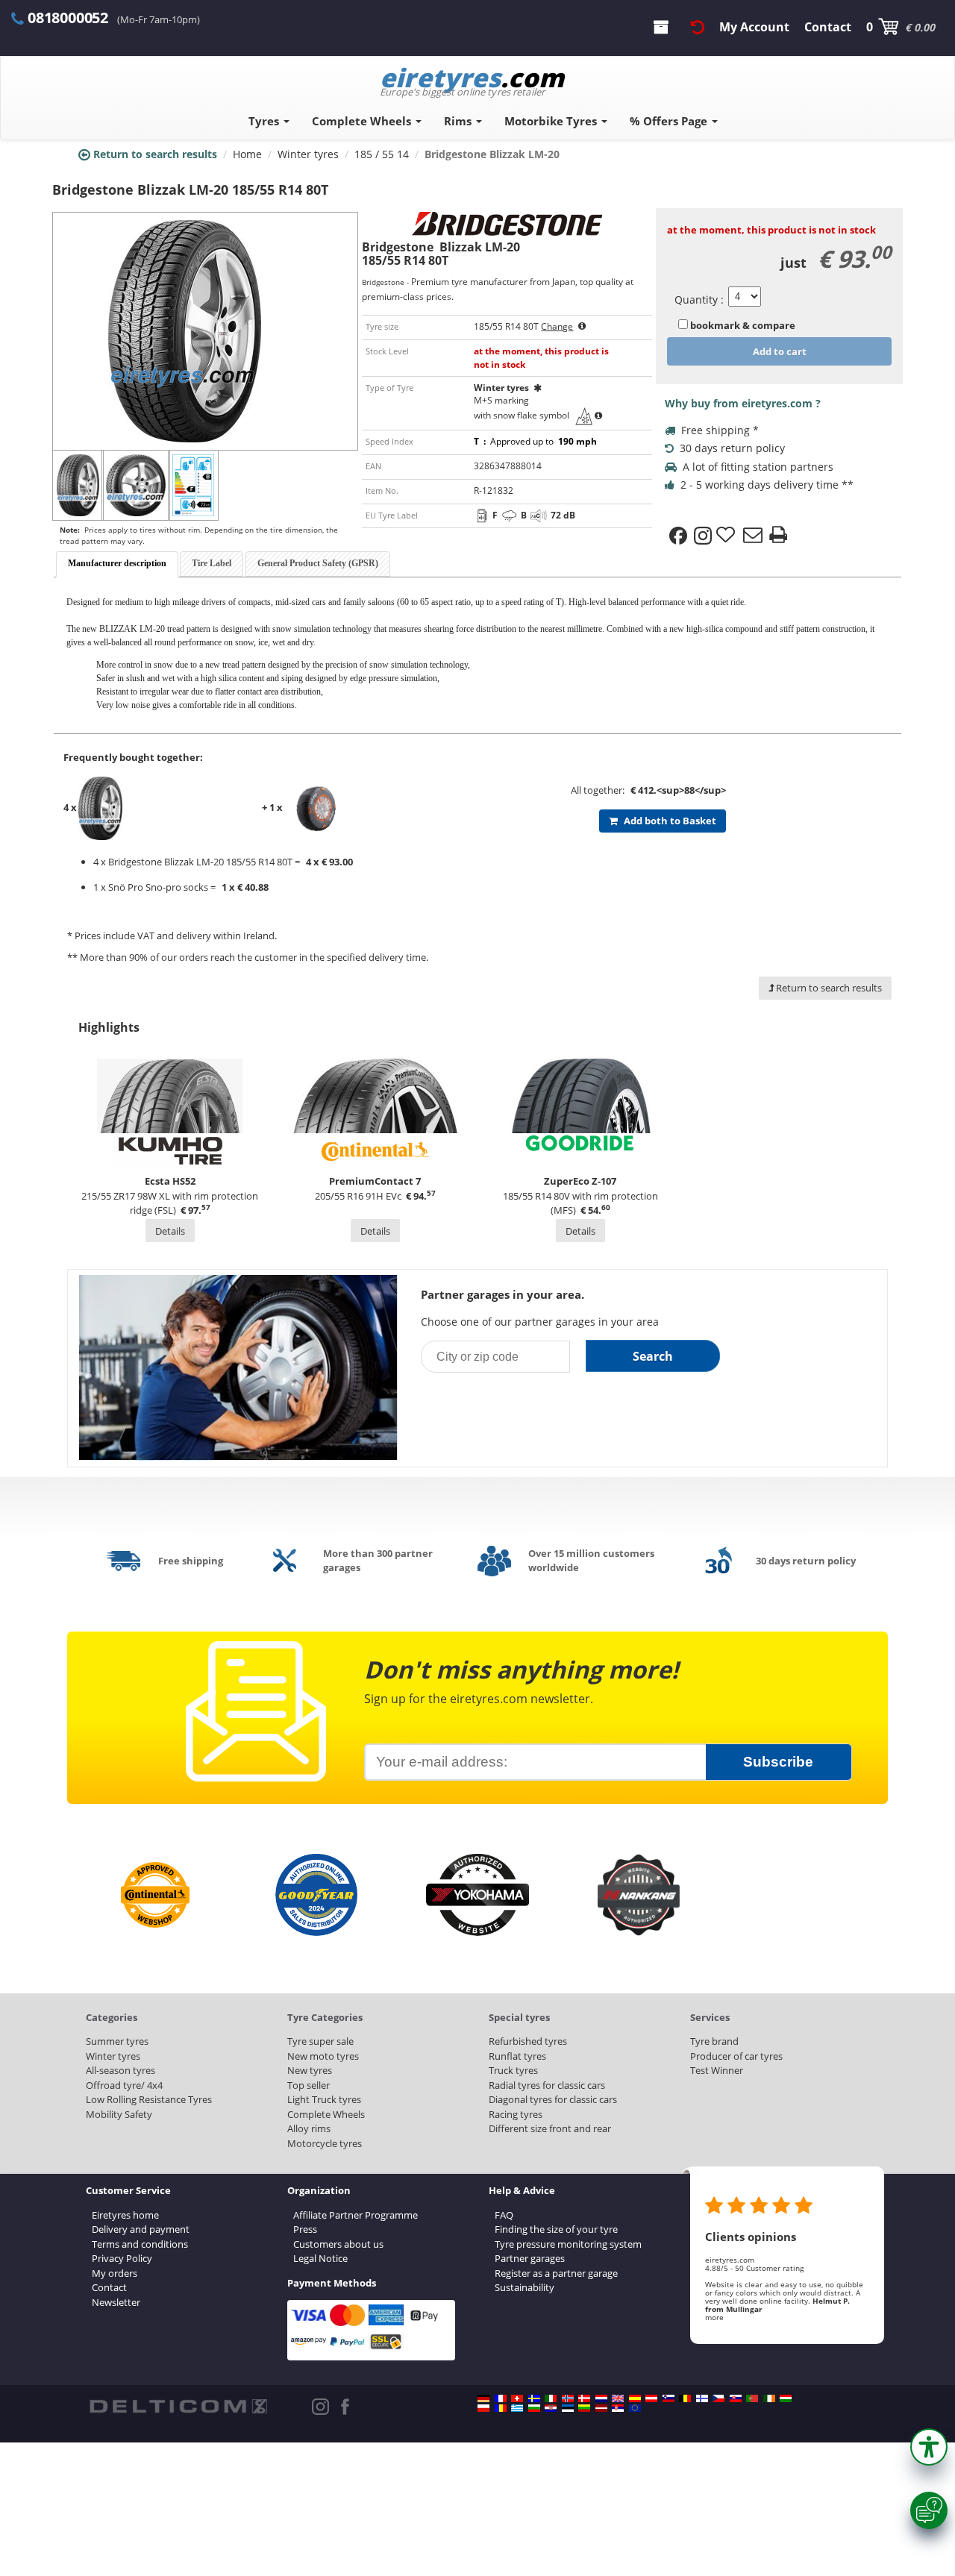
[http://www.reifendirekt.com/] (635, 2408)
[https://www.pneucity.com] (752, 2398)
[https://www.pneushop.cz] (718, 2398)
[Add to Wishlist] (727, 536)
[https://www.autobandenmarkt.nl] (601, 2398)
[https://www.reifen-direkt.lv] (601, 2408)
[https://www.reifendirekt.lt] (584, 2408)
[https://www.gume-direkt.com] (668, 2398)
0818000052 (68, 18)
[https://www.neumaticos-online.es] (635, 2398)
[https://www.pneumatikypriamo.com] (736, 2398)
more (714, 2317)
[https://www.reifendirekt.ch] (517, 2398)
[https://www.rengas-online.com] (702, 2398)
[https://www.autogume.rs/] (618, 2408)
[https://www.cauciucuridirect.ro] (501, 2408)
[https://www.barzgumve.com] (534, 2408)
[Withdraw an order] (698, 27)
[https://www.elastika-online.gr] (517, 2408)
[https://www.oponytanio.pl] (483, 2408)
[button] (929, 2447)
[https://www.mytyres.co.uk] (618, 2398)
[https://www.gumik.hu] (786, 2398)
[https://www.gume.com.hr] (551, 2408)
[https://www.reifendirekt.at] (651, 2398)
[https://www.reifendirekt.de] (483, 2398)
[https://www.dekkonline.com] (568, 2398)
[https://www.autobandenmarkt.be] (685, 2398)
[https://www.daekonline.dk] (584, 2398)
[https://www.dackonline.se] (534, 2398)
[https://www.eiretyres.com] (769, 2398)
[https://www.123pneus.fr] (501, 2398)
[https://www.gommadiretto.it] (551, 2398)
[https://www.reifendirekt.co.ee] (568, 2408)
